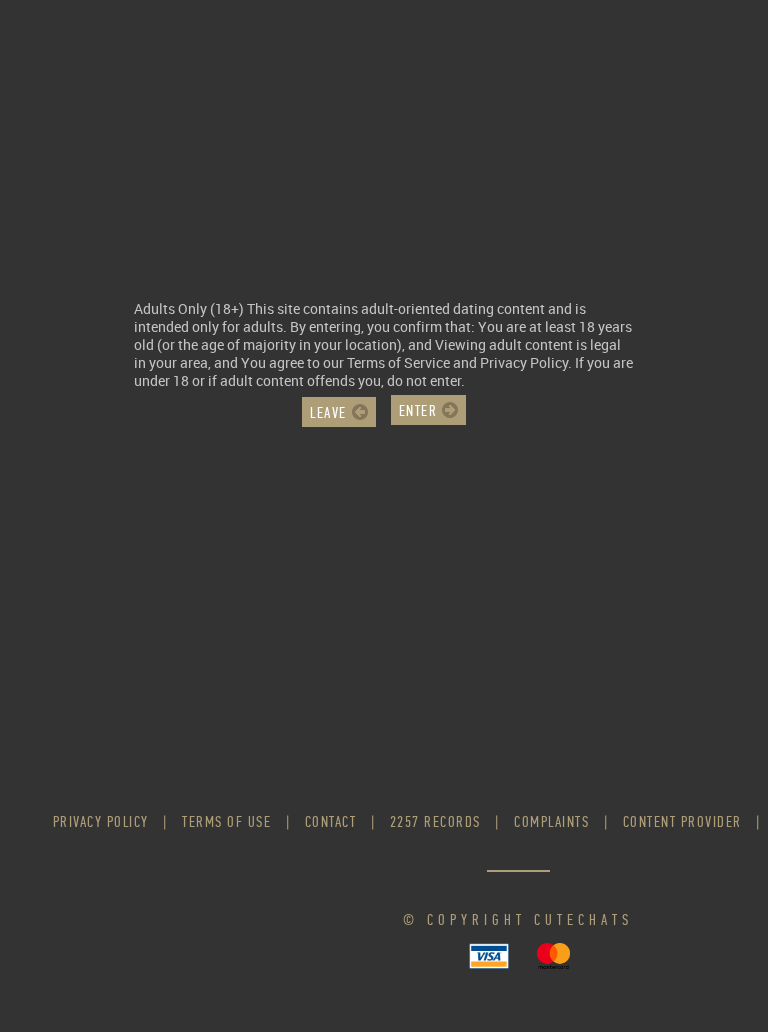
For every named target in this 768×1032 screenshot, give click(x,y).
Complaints (551, 821)
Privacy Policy (101, 821)
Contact (331, 821)
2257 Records (435, 821)
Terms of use (226, 821)
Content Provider (682, 821)
